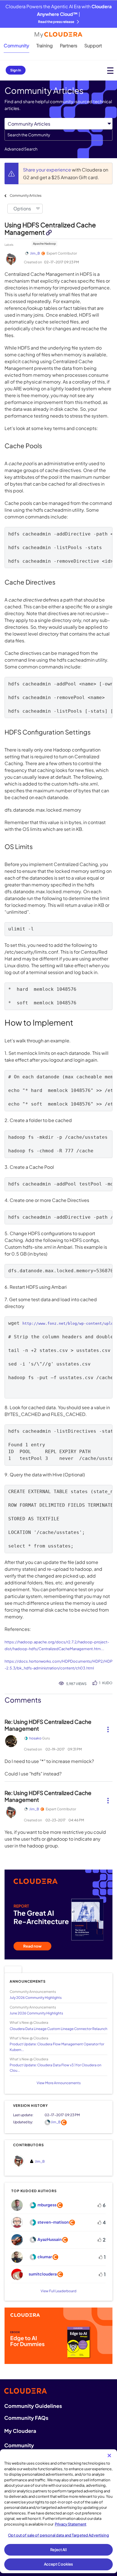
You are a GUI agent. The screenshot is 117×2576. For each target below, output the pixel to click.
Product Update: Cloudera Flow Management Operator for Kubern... (57, 2047)
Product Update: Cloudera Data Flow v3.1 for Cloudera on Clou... (56, 2068)
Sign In (16, 70)
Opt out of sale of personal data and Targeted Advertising (58, 2535)
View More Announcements (59, 2083)
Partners (69, 45)
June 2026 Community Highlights (36, 2013)
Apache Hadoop (44, 244)
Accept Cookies (59, 2564)
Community (16, 45)
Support (93, 45)
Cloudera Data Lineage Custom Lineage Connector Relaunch (58, 2029)
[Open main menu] (110, 70)
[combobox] (58, 135)
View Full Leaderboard (58, 2291)
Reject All (58, 2550)
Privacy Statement (71, 2524)
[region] (58, 2511)
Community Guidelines (33, 2406)
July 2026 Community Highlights (36, 1998)
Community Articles (26, 195)
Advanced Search (21, 149)
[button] (108, 1727)
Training (45, 45)
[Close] (109, 2456)
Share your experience (47, 170)
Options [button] (22, 209)
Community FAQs (26, 2418)
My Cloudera (20, 2431)
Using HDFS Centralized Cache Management (50, 229)
